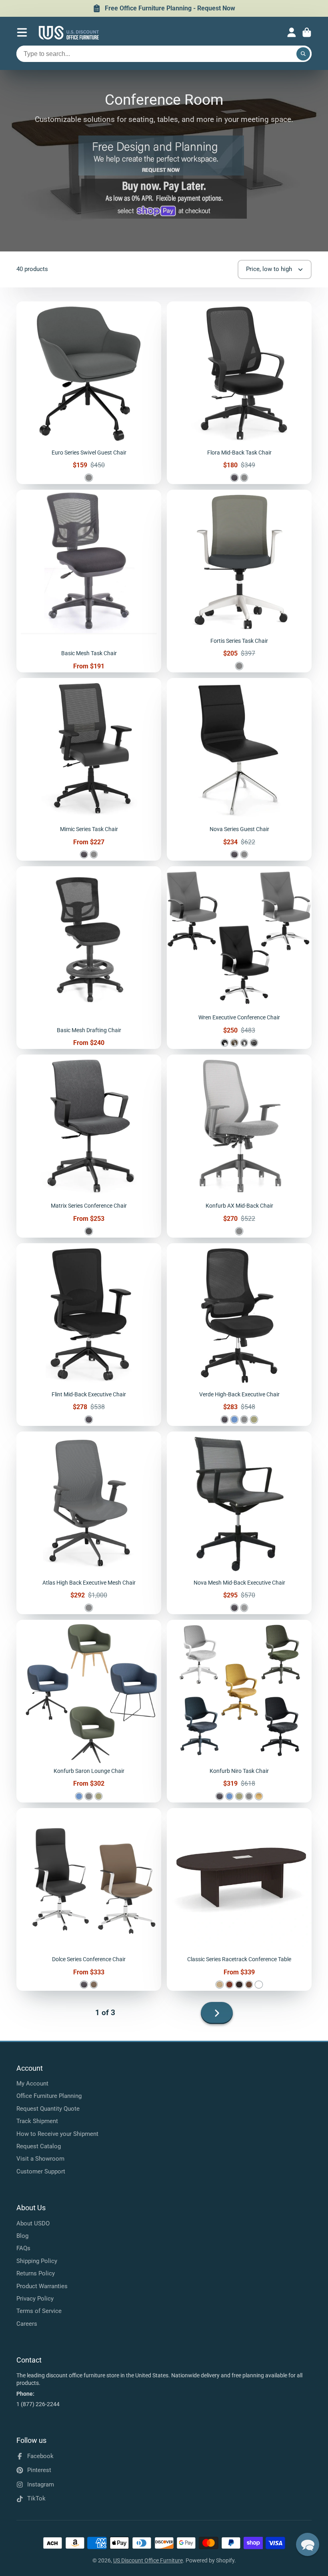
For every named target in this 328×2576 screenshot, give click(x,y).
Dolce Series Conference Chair (89, 1899)
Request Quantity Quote (48, 2109)
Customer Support (41, 2171)
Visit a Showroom (40, 2159)
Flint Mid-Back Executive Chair (89, 1335)
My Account (32, 2084)
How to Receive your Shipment (57, 2134)
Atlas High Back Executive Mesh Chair (89, 1523)
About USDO (33, 2223)
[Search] (303, 54)
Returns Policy (36, 2273)
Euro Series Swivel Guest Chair (89, 393)
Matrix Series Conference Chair (89, 1146)
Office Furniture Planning (49, 2096)
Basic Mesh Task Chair (89, 581)
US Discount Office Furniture (148, 2560)
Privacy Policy (35, 2299)
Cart (307, 32)
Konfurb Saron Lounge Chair (89, 1711)
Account (292, 32)
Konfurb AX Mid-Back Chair (239, 1146)
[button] (308, 2544)
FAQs (23, 2248)
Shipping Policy (37, 2261)
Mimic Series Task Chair (89, 769)
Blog (22, 2236)
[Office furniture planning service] (161, 173)
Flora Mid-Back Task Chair (239, 393)
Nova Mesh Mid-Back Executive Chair (239, 1523)
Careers (27, 2324)
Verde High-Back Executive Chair (239, 1335)
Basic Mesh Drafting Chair (89, 958)
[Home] (69, 33)
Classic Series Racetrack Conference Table (239, 1899)
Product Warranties (42, 2286)
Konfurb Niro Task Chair (239, 1711)
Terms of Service (39, 2311)
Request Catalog (39, 2146)
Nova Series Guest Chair (239, 769)
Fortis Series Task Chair (239, 581)
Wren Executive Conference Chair (239, 958)
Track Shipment (37, 2121)
